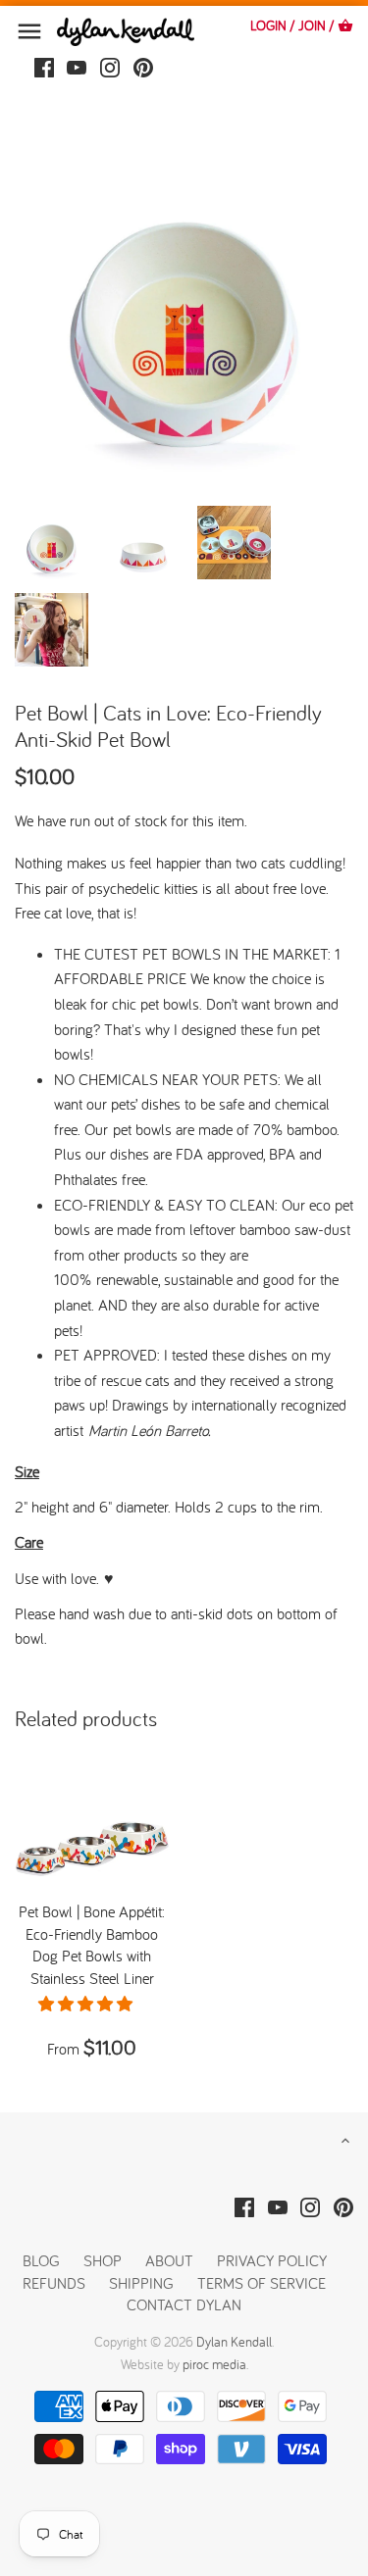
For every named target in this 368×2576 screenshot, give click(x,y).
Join (312, 25)
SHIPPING (143, 2283)
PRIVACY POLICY (272, 2260)
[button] (87, 2004)
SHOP (103, 2260)
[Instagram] (110, 65)
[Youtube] (77, 65)
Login (268, 25)
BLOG (41, 2260)
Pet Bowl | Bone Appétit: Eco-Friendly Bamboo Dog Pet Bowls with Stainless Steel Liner (92, 1944)
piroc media (214, 2364)
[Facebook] (44, 65)
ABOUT (169, 2260)
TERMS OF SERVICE (262, 2283)
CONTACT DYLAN (184, 2304)
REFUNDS (54, 2283)
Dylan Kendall (234, 2342)
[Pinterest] (143, 65)
